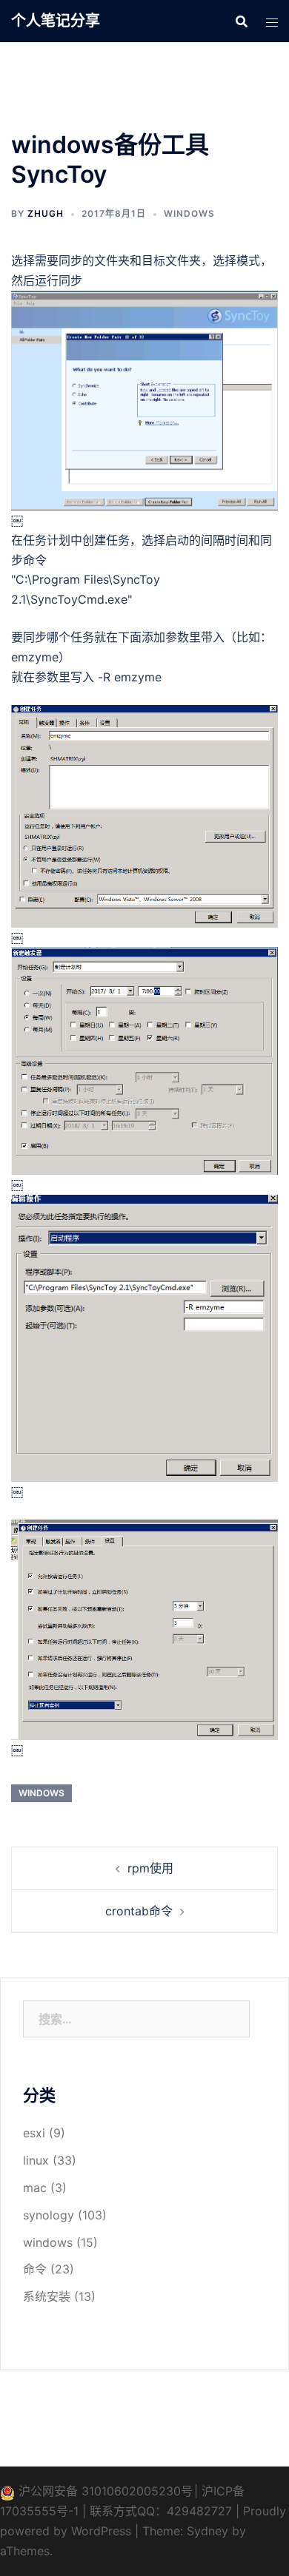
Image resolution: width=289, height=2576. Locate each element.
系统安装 (47, 2296)
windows (189, 213)
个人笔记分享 (56, 21)
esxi (34, 2133)
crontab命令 (139, 1911)
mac (35, 2188)
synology (49, 2215)
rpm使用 (150, 1868)
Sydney (207, 2531)
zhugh (46, 213)
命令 (35, 2269)
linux (36, 2160)
